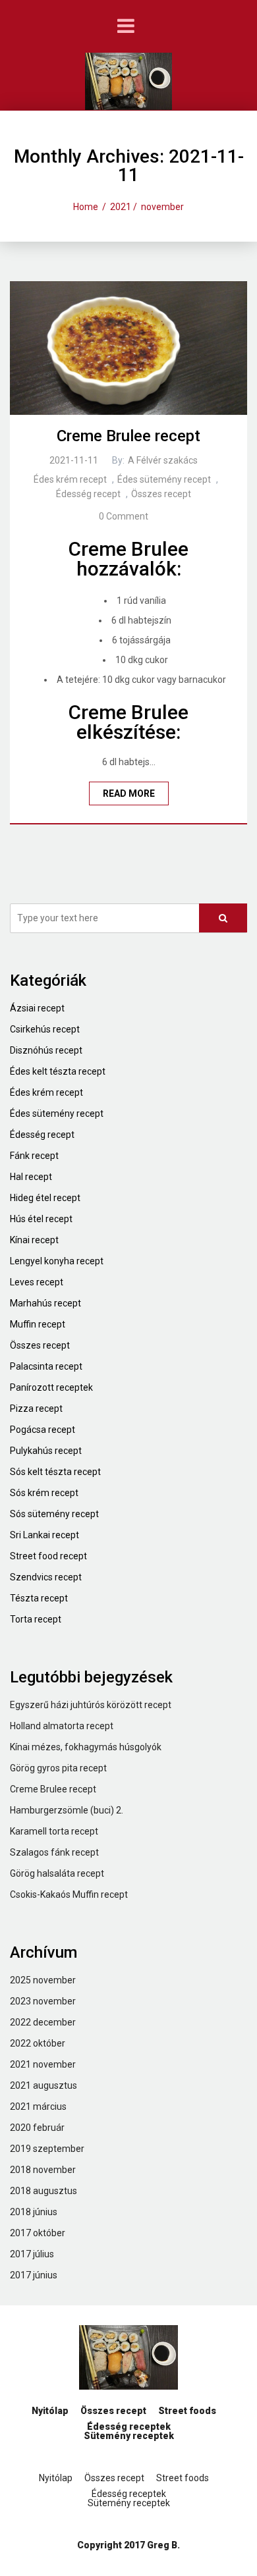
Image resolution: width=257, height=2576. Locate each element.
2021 (121, 207)
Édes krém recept (70, 479)
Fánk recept (34, 1156)
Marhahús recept (45, 1303)
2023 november (43, 2001)
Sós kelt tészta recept (55, 1472)
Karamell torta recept (54, 1831)
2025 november (43, 1980)
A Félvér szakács (163, 460)
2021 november (43, 2064)
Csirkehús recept (45, 1029)
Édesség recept (88, 494)
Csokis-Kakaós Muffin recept (69, 1894)
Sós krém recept (44, 1493)
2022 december (43, 2022)
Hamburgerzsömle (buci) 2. (67, 1810)
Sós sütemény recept (54, 1514)
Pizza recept (36, 1409)
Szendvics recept (46, 1577)
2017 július (32, 2254)
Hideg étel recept (45, 1198)
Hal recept (31, 1177)
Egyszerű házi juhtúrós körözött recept (91, 1705)
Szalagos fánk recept (54, 1852)
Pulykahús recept (46, 1451)
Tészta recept (39, 1598)
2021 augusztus (43, 2085)
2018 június (34, 2212)
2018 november (43, 2170)
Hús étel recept (41, 1219)
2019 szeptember (47, 2149)
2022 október (38, 2043)
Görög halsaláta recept (57, 1873)
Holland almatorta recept (62, 1726)
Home (86, 207)
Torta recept (36, 1619)
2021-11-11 (74, 460)
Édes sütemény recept (164, 479)
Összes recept (161, 494)
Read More (129, 793)
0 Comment (124, 516)
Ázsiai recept (37, 1008)
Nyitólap (50, 2411)
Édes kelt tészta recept (58, 1071)
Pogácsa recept (43, 1430)
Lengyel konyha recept (57, 1261)
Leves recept (37, 1282)
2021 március (38, 2106)
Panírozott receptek (51, 1387)
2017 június (34, 2275)
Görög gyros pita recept (58, 1768)
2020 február (37, 2128)
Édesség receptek (129, 2427)
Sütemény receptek (129, 2436)
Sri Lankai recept (44, 1535)
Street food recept (48, 1556)
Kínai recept (34, 1240)
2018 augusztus (43, 2191)
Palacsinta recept (46, 1366)
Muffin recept (38, 1324)
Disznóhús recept (46, 1050)
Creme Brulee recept (128, 436)
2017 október (38, 2233)
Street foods (187, 2411)
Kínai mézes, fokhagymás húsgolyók (86, 1747)
